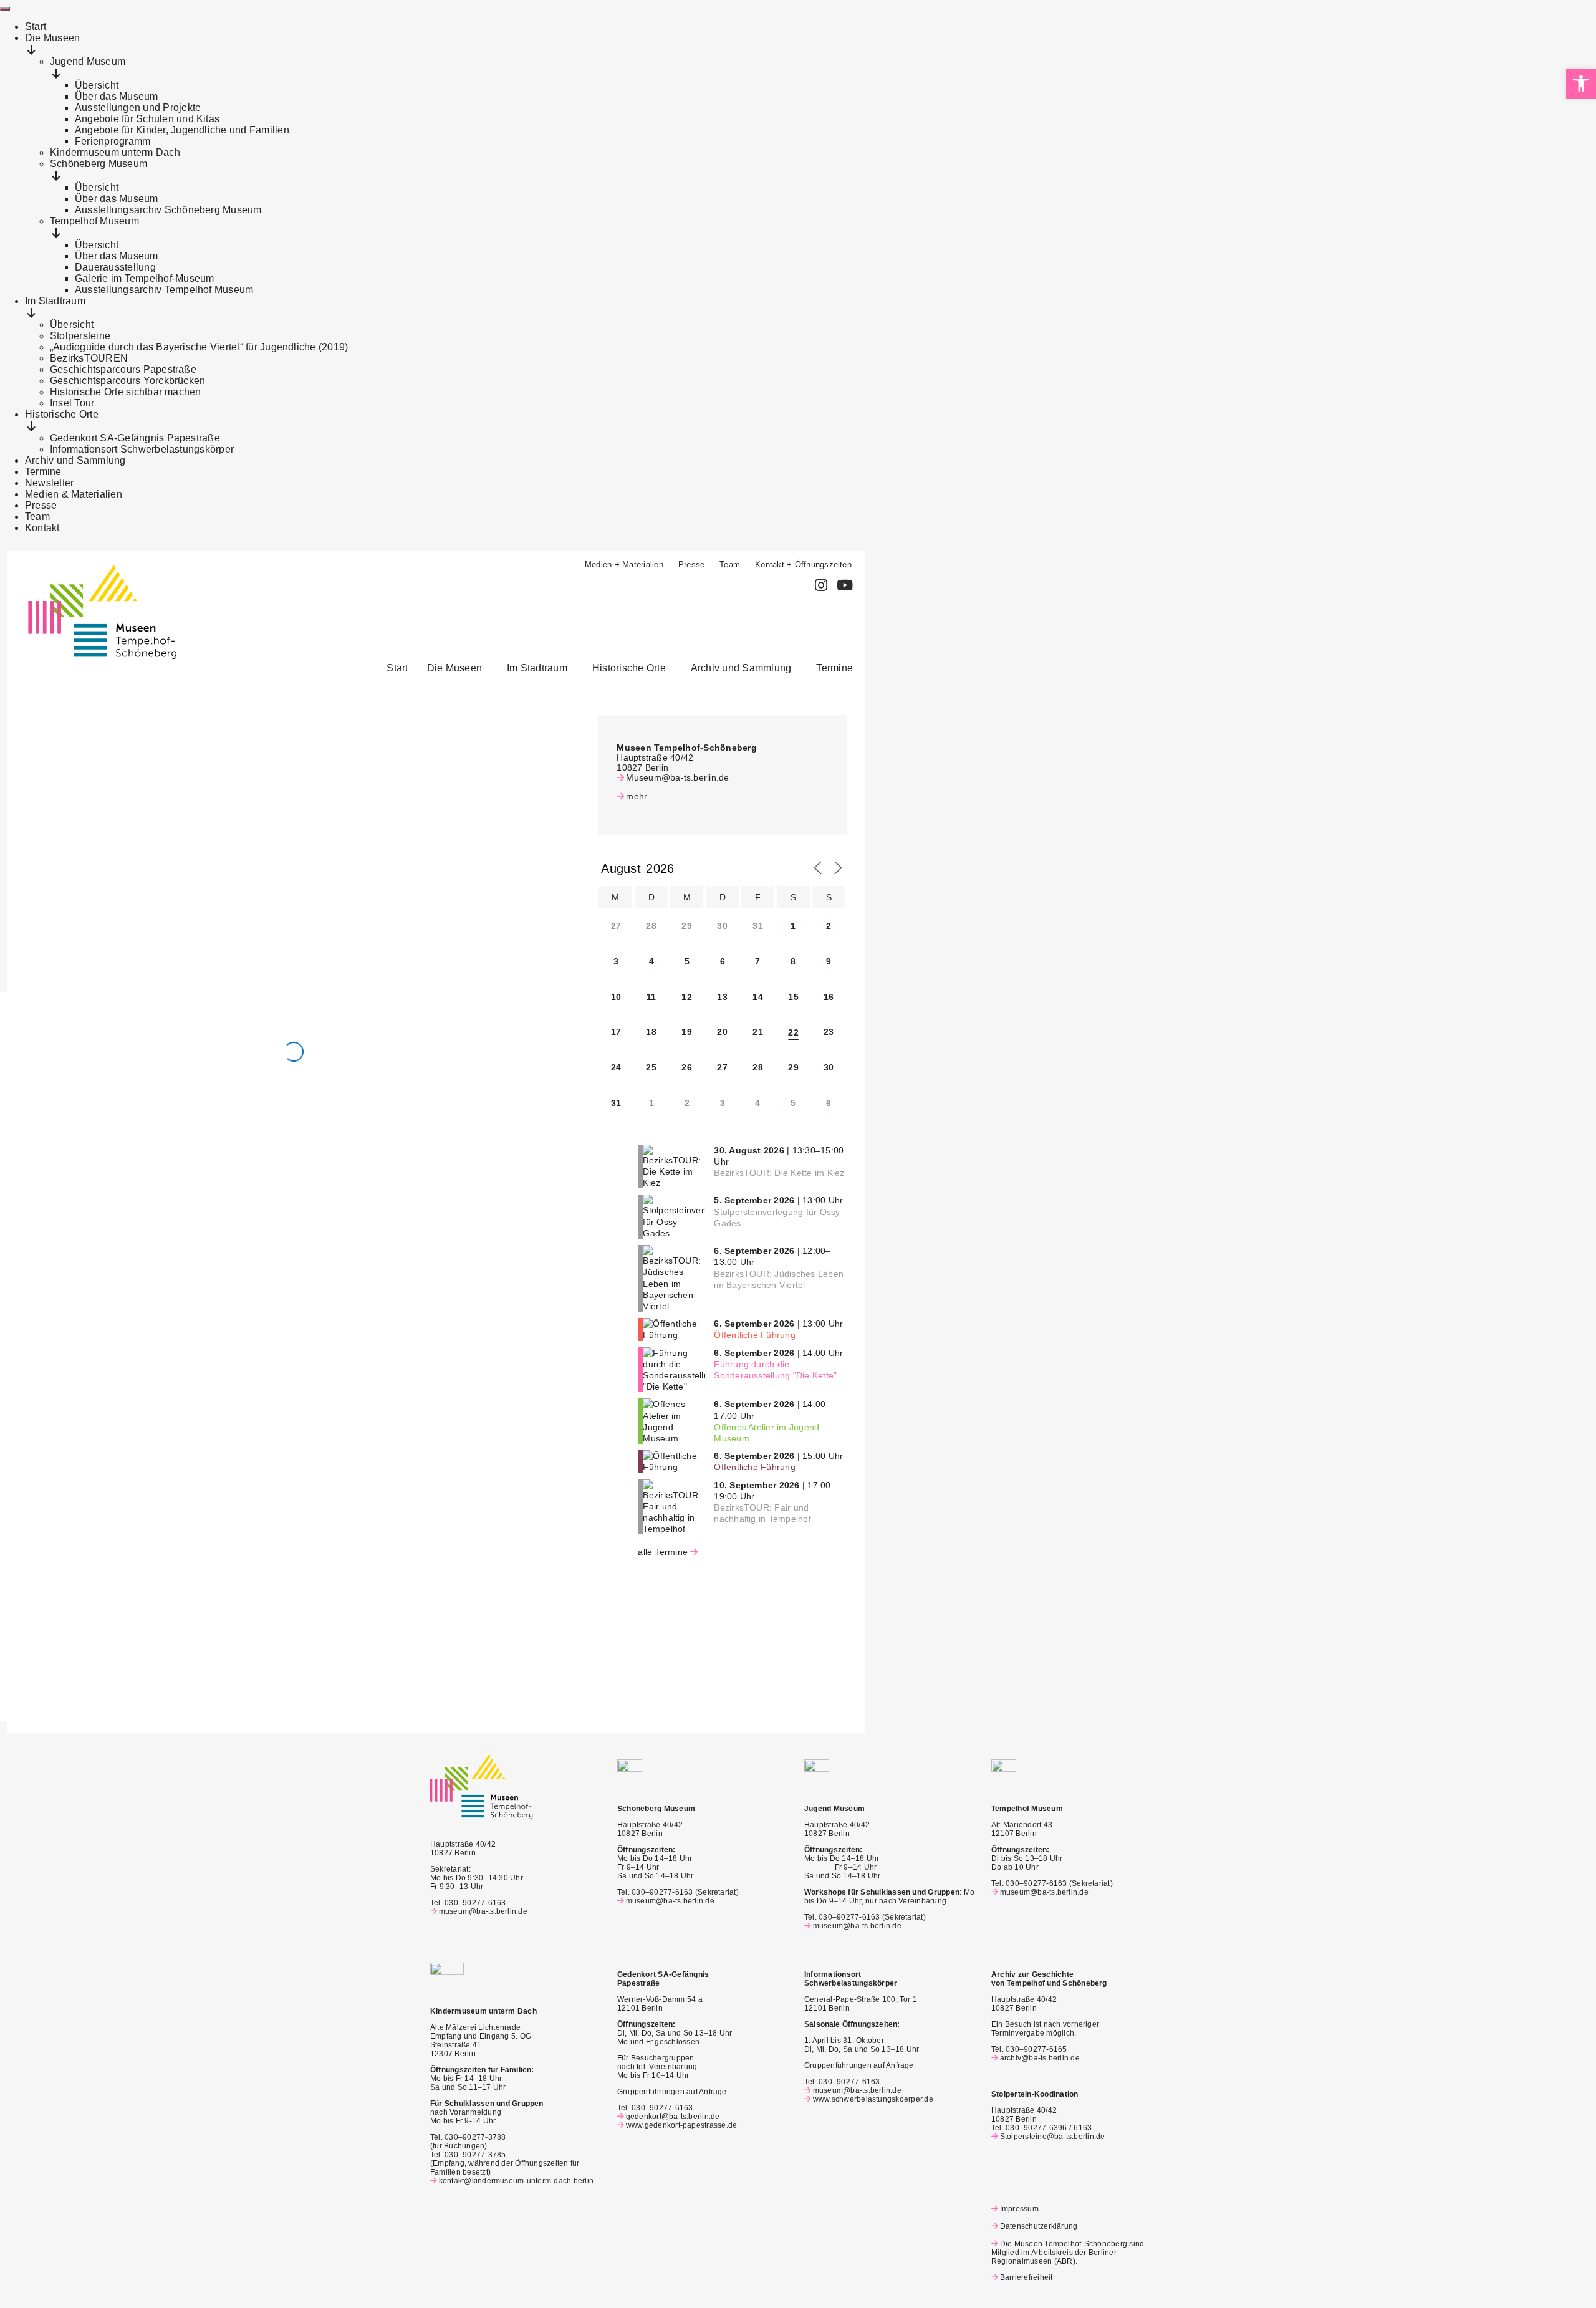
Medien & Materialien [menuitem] (74, 494)
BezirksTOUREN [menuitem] (89, 358)
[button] (458, 668)
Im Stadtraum (537, 668)
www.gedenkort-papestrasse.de (681, 2125)
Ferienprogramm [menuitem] (113, 141)
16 (829, 997)
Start (397, 668)
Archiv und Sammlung (741, 668)
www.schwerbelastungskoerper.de (873, 2099)
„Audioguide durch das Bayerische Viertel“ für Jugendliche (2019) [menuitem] (199, 347)
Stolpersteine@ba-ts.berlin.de (1053, 2137)
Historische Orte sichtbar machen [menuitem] (126, 392)
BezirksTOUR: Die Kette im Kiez (779, 1173)
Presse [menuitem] (41, 505)
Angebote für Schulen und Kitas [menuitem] (147, 119)
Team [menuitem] (37, 517)
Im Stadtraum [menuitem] (55, 301)
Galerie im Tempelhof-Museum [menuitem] (144, 278)
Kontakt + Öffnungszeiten (803, 565)
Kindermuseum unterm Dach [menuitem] (115, 152)
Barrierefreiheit (1026, 2277)
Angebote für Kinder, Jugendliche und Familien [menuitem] (182, 130)
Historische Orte (629, 668)
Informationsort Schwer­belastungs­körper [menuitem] (142, 449)
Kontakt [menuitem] (42, 528)
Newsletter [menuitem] (49, 483)
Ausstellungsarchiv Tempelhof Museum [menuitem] (164, 290)
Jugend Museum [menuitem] (88, 61)
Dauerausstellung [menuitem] (115, 267)
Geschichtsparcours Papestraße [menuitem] (123, 369)
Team (730, 565)
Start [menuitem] (36, 26)
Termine (834, 668)
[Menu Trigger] (5, 9)
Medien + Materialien (624, 565)
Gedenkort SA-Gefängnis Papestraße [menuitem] (135, 438)
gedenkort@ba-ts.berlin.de (673, 2117)
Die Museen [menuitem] (52, 38)
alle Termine (663, 1552)
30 (829, 1067)
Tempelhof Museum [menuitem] (94, 221)
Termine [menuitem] (43, 472)
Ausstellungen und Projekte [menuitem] (138, 108)
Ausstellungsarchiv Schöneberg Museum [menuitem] (168, 210)
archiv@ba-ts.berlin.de (1040, 2058)
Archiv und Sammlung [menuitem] (75, 460)
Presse (691, 565)
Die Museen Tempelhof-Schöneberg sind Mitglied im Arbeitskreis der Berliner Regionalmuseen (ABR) (1068, 2253)
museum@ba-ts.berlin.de (483, 1911)
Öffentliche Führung (755, 1335)
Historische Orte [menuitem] (62, 414)
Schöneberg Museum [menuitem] (99, 164)
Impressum (1019, 2209)
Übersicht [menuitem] (97, 85)
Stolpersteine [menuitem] (80, 336)
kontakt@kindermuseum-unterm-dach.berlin (516, 2181)
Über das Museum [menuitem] (117, 96)
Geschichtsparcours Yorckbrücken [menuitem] (127, 381)
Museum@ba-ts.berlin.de (677, 777)
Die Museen (454, 668)
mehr (637, 796)
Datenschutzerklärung (1039, 2226)
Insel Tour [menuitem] (72, 403)
